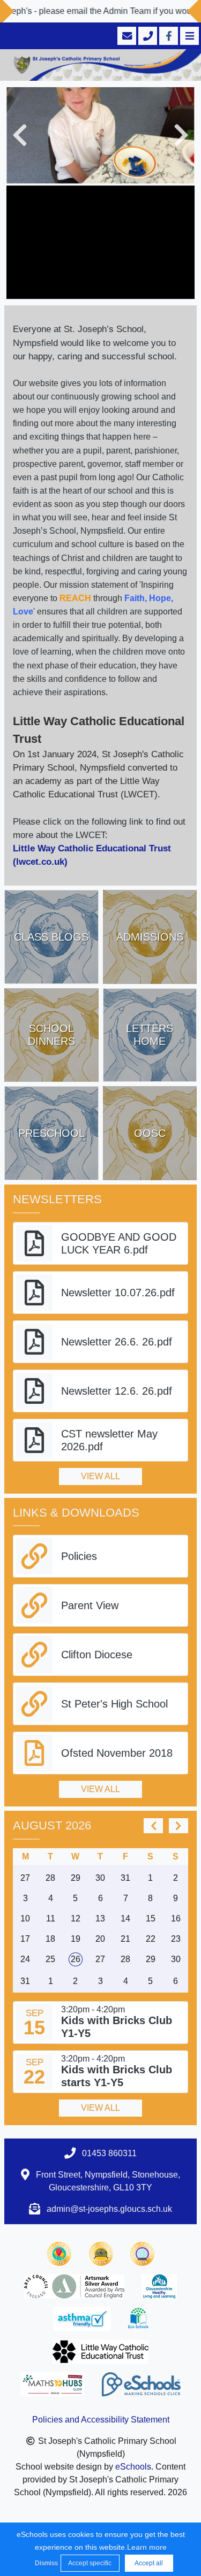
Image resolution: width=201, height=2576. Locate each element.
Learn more (147, 2547)
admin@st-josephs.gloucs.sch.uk (109, 2209)
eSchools (133, 2467)
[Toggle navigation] (188, 36)
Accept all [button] (149, 2563)
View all (100, 1476)
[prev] (153, 1826)
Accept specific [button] (90, 2563)
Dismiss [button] (45, 2563)
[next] (178, 1826)
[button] (20, 135)
